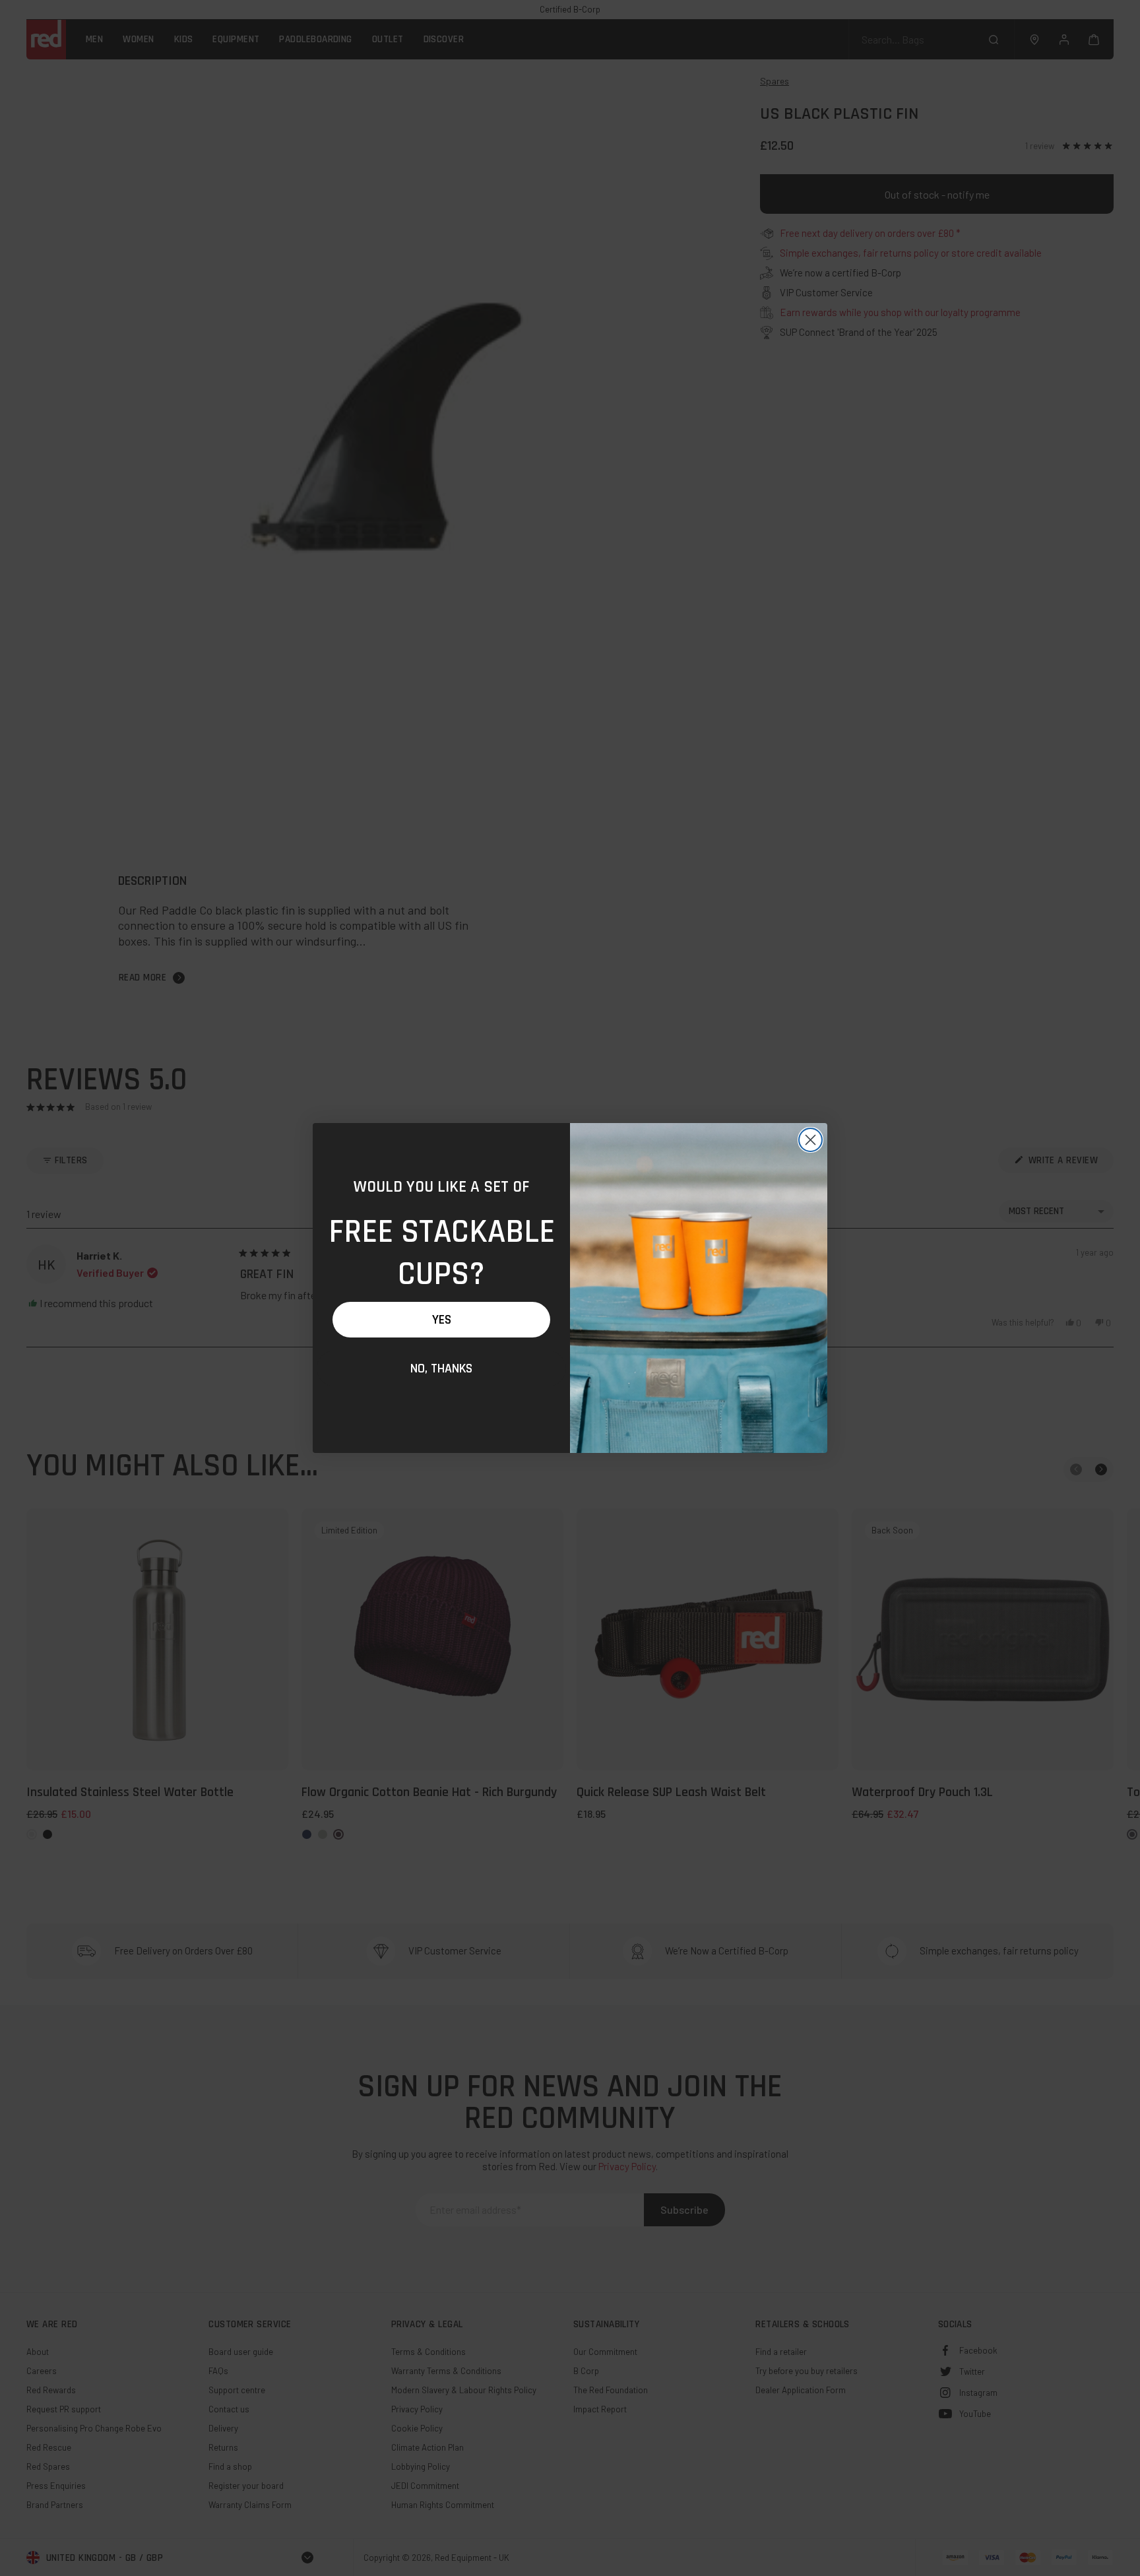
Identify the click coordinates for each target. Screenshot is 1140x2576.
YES (442, 1320)
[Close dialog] (810, 1140)
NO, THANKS (441, 1368)
